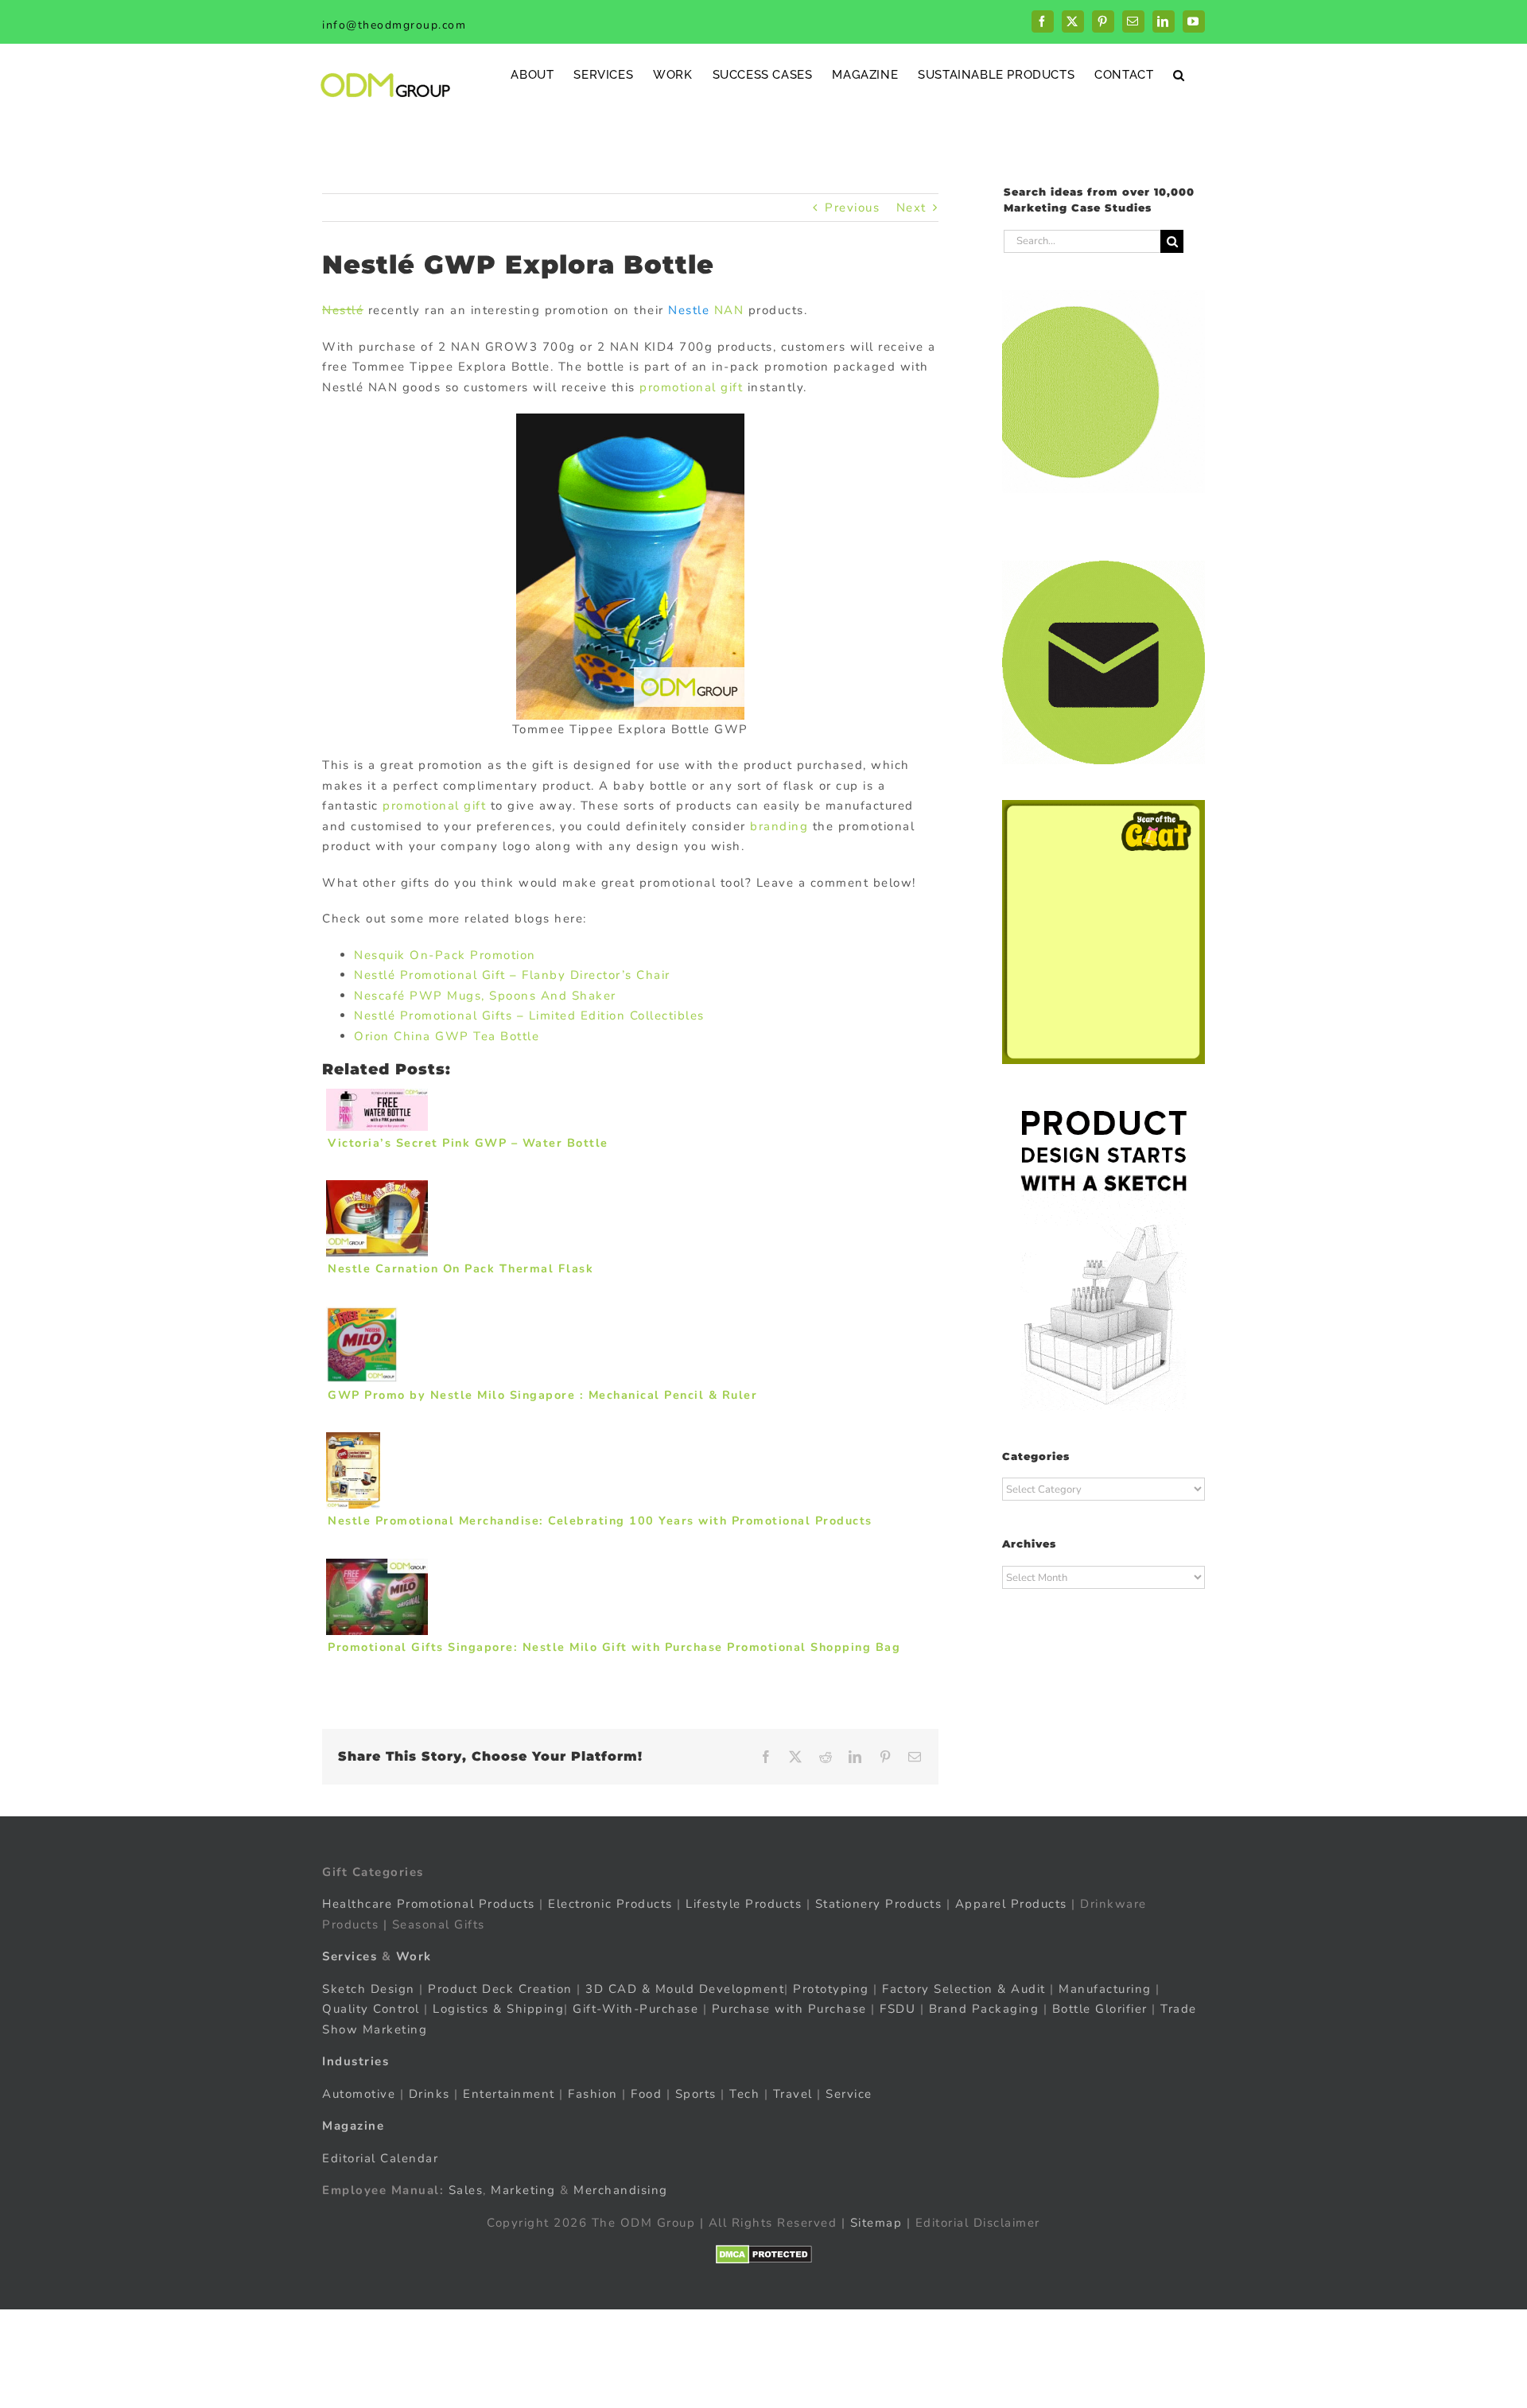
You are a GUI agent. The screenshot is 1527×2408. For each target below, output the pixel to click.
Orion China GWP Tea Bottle (447, 1036)
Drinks (429, 2094)
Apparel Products (1011, 1904)
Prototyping (831, 1989)
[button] (1179, 74)
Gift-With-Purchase (635, 2009)
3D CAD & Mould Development (685, 1989)
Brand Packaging (984, 2009)
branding (779, 826)
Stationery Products (879, 1904)
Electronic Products (610, 1904)
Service (851, 2094)
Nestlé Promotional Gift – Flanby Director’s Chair (512, 975)
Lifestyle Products (744, 1904)
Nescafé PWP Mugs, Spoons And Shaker (485, 996)
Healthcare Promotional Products (429, 1904)
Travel (793, 2094)
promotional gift (691, 387)
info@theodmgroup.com (394, 25)
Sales (466, 2190)
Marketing (523, 2190)
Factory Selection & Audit (964, 1989)
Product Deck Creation (500, 1989)
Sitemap (876, 2223)
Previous (852, 208)
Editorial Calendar (380, 2158)
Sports (696, 2094)
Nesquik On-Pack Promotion (445, 955)
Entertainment (509, 2094)
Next (911, 208)
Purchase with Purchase (789, 2009)
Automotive (359, 2094)
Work (414, 1956)
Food (646, 2094)
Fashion (593, 2094)
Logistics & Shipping (498, 2009)
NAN (727, 310)
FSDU (898, 2009)
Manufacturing (1105, 1989)
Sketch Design (369, 1989)
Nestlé (343, 310)
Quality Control (371, 2009)
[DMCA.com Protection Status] (764, 2255)
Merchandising (621, 2190)
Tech (744, 2094)
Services (350, 1956)
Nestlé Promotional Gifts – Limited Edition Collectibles (529, 1016)
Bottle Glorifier (1098, 2009)
